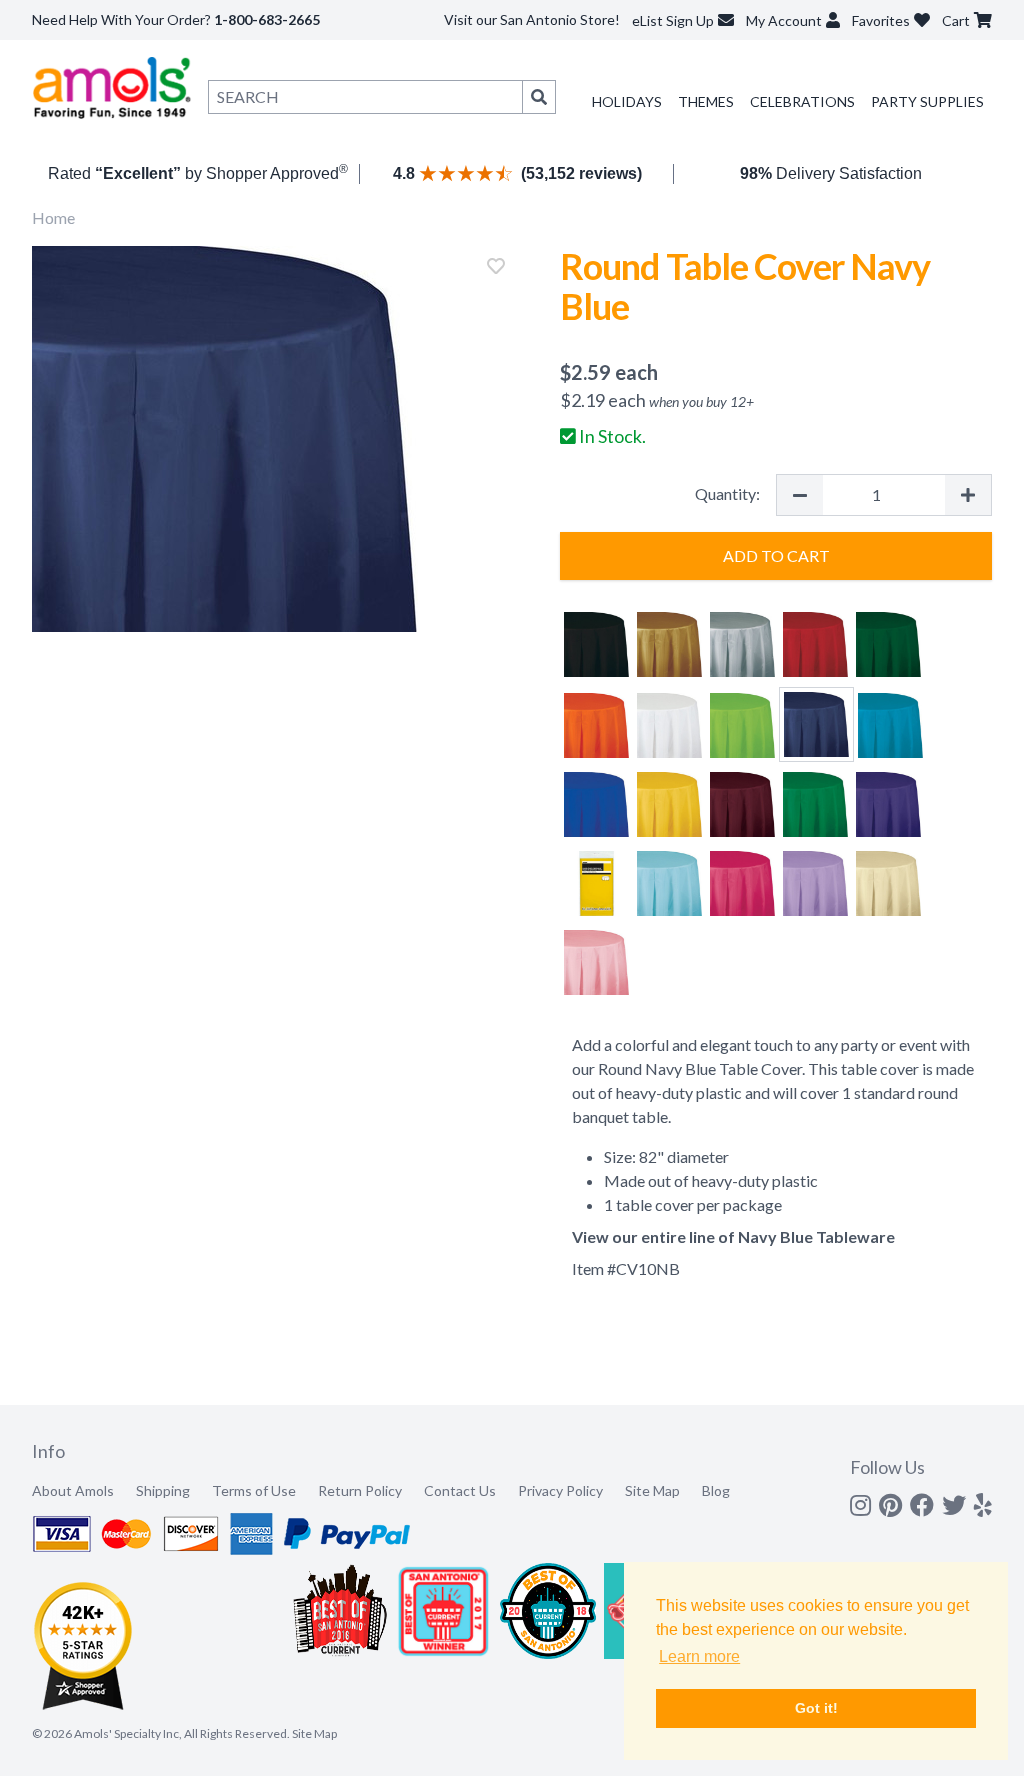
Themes (706, 101)
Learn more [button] (699, 1656)
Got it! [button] (816, 1708)
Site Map (652, 1490)
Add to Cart (776, 555)
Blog (716, 1490)
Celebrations (802, 101)
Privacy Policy (560, 1490)
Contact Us (460, 1490)
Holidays (627, 101)
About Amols (73, 1490)
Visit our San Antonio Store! (532, 19)
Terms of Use (254, 1490)
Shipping (163, 1490)
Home (53, 217)
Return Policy (360, 1490)
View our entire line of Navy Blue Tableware (733, 1236)
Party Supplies (927, 101)
